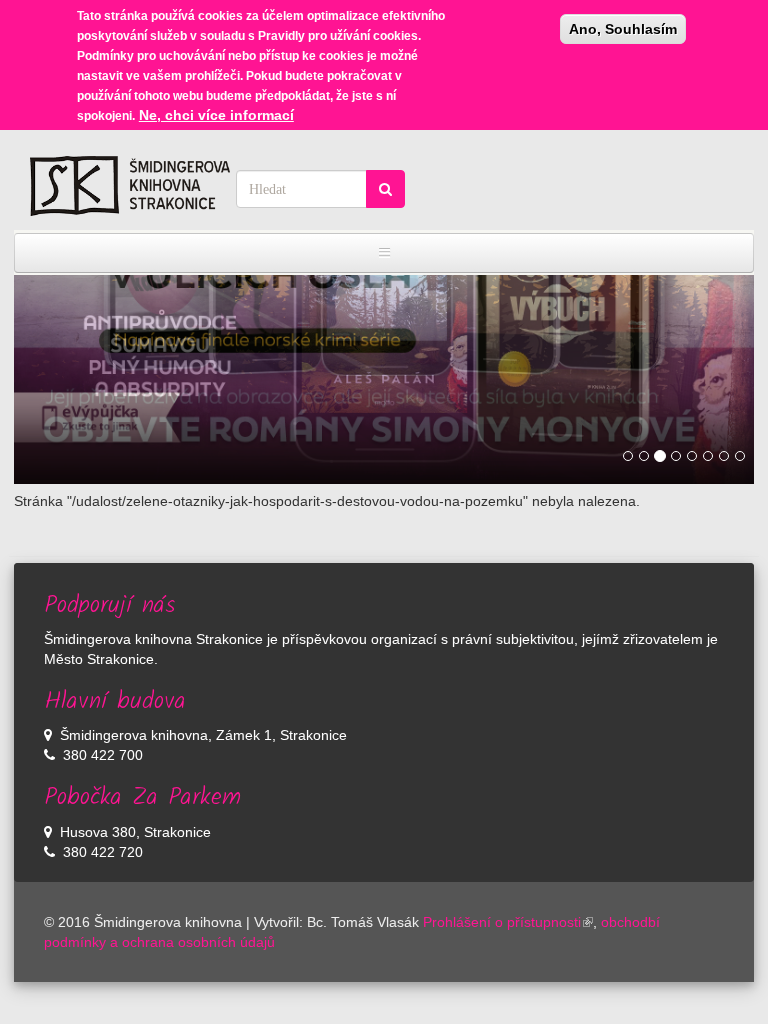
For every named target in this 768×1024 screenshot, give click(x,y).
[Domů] (130, 186)
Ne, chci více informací (216, 115)
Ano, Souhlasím (623, 29)
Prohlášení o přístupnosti (502, 922)
